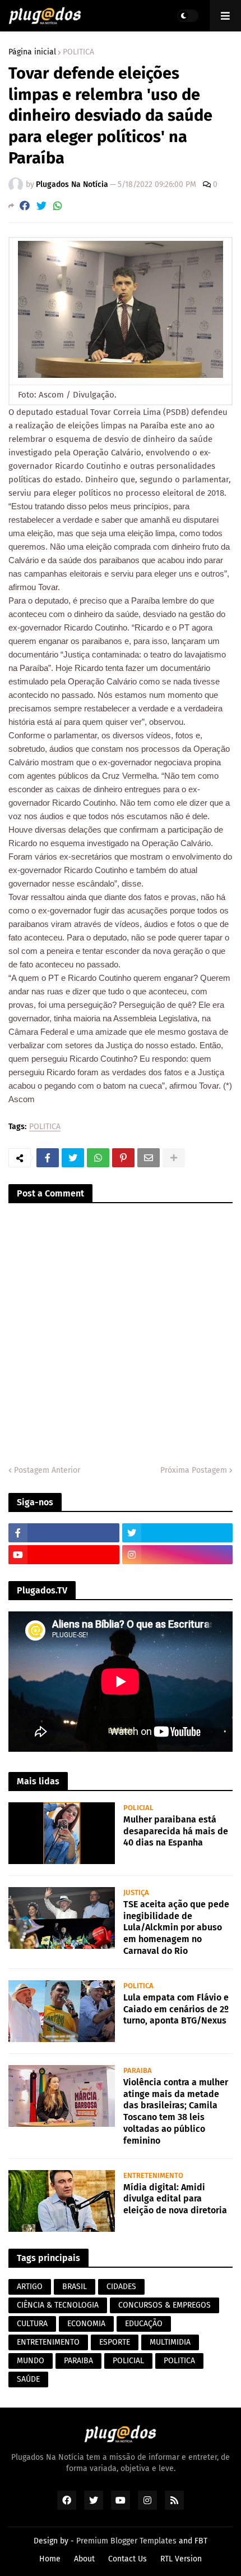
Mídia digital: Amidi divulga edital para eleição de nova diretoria (175, 2199)
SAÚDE (28, 2379)
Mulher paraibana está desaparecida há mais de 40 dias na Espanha (176, 1831)
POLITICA (78, 52)
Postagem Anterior (47, 1470)
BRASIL (75, 2287)
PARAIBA (78, 2361)
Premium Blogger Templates (126, 2541)
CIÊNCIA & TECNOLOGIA (58, 2305)
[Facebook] (25, 206)
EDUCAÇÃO (144, 2324)
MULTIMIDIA (170, 2342)
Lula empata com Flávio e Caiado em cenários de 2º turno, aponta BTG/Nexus (176, 2009)
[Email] (149, 1158)
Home (50, 2559)
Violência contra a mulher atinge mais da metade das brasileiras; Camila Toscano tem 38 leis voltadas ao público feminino (176, 2111)
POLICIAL (128, 2361)
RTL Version (181, 2559)
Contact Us (128, 2559)
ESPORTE (115, 2342)
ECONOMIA (86, 2324)
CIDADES (121, 2287)
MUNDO (31, 2361)
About (84, 2559)
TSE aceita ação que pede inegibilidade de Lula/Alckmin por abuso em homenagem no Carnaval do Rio (176, 1928)
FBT (201, 2541)
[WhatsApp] (58, 206)
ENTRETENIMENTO (48, 2342)
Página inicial (32, 52)
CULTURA (32, 2324)
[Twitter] (41, 206)
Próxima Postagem (194, 1470)
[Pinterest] (123, 1158)
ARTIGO (30, 2287)
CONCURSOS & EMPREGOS (164, 2305)
